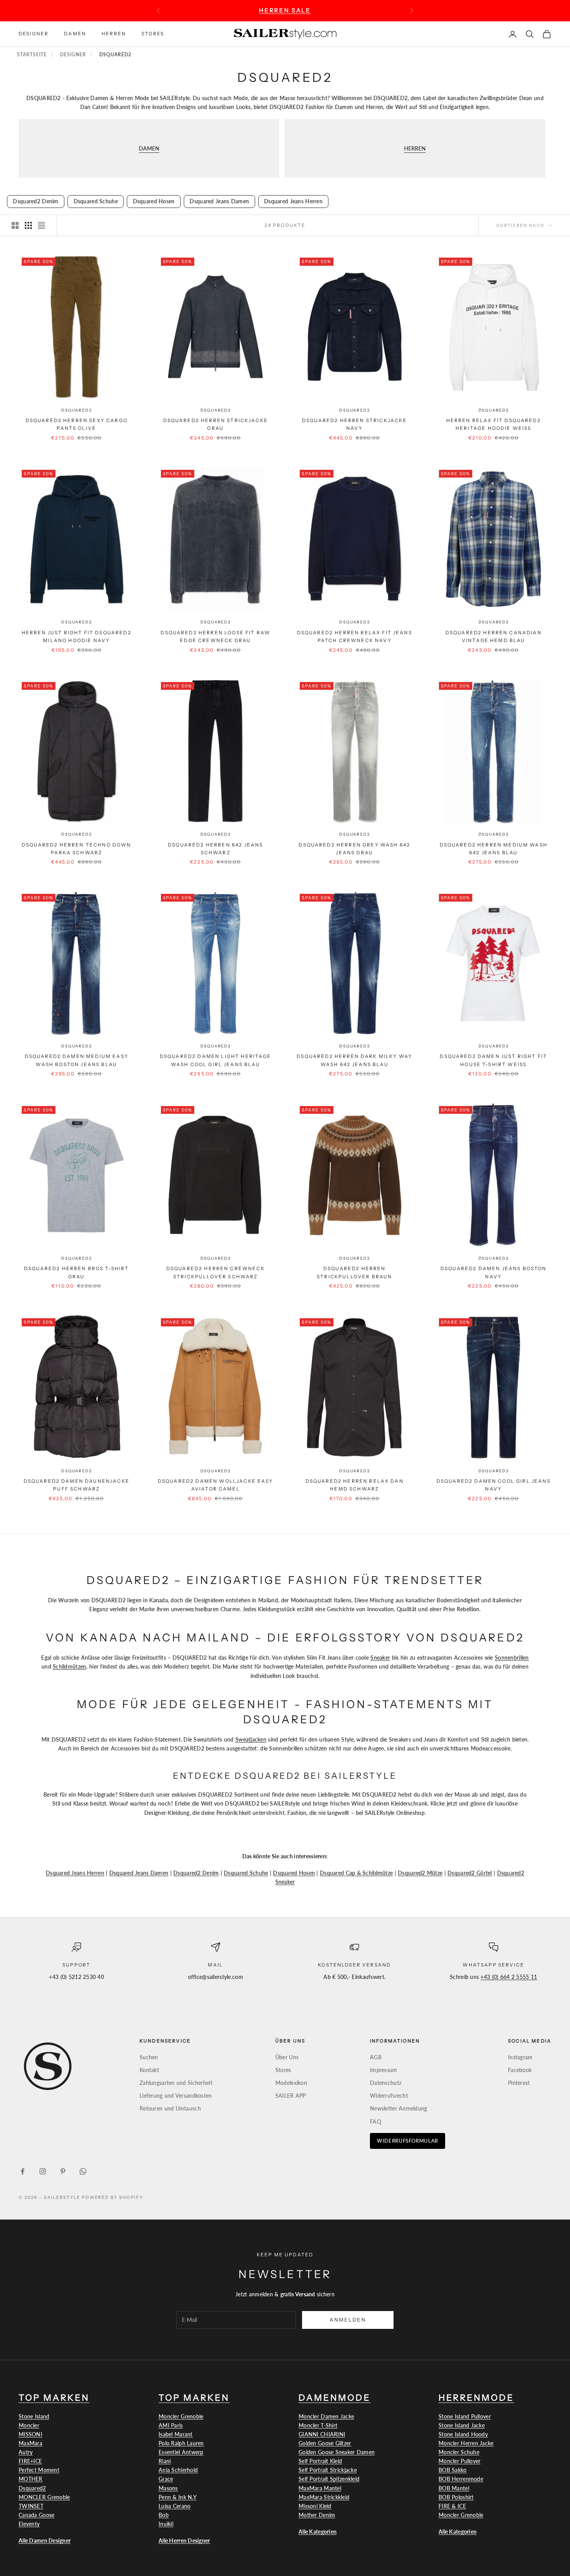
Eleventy (29, 2524)
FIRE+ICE (30, 2461)
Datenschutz (386, 2083)
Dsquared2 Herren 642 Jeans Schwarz (215, 848)
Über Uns (287, 2057)
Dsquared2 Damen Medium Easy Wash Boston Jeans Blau (77, 1060)
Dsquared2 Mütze (420, 1873)
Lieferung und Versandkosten (176, 2096)
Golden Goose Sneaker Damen (337, 2452)
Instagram (520, 2057)
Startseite (32, 55)
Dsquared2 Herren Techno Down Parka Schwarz (76, 848)
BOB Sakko (453, 2470)
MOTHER (31, 2479)
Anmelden (348, 2320)
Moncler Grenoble (181, 2416)
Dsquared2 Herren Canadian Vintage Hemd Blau (494, 636)
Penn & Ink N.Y (178, 2497)
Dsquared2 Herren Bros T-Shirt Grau (77, 1273)
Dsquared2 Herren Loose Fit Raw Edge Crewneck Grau (215, 636)
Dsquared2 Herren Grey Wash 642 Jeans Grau (354, 848)
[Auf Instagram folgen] (43, 2171)
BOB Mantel (454, 2488)
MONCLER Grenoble (44, 2497)
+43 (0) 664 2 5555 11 (509, 1977)
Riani (165, 2461)
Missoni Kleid (315, 2506)
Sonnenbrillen (512, 1658)
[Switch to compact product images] (41, 225)
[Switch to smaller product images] (28, 225)
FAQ (376, 2122)
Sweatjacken (251, 1739)
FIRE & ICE (452, 2506)
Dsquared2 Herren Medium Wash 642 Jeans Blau (494, 848)
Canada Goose (36, 2515)
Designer (34, 34)
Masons (168, 2488)
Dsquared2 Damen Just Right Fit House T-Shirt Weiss (493, 1060)
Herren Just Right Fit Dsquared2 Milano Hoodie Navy (77, 636)
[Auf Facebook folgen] (22, 2171)
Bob (164, 2515)
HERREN (415, 148)
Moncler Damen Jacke (326, 2416)
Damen (75, 34)
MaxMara (30, 2443)
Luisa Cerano (174, 2506)
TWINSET (31, 2506)
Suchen (149, 2057)
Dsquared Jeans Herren (75, 1873)
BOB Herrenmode (461, 2479)
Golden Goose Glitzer (325, 2443)
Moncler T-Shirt (318, 2425)
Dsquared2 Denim (196, 1873)
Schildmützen (69, 1666)
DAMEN (149, 148)
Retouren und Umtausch (170, 2108)
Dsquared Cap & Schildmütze (356, 1873)
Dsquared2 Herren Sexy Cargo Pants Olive (77, 424)
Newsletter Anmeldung (399, 2108)
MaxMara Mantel (320, 2488)
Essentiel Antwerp (181, 2452)
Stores (153, 34)
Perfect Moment (39, 2470)
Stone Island (34, 2416)
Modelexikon (291, 2083)
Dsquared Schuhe (246, 1873)
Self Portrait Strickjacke (328, 2470)
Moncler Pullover (459, 2461)
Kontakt (149, 2070)
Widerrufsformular (408, 2141)
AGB (376, 2057)
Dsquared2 (76, 410)
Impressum (384, 2070)
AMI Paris (171, 2425)
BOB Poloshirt (456, 2497)
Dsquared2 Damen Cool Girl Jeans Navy (494, 1485)
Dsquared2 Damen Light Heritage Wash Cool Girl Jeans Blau (216, 1060)
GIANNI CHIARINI (322, 2434)
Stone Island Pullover (465, 2416)
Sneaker (380, 1658)
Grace (166, 2479)
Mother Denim (317, 2515)
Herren (114, 34)
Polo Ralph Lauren (181, 2443)
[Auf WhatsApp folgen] (83, 2171)
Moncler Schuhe (459, 2452)
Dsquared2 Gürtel (470, 1873)
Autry (26, 2452)
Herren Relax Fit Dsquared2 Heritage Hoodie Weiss (494, 424)
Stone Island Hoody (463, 2434)
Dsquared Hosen (294, 1873)
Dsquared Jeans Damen (139, 1873)
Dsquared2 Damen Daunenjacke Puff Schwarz (77, 1485)
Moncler (29, 2425)
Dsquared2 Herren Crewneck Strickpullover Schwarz (216, 1273)
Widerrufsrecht (389, 2096)
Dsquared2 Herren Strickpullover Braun (354, 1273)
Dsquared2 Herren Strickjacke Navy (354, 424)
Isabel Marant (176, 2434)
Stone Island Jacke (462, 2425)
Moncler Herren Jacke (466, 2443)
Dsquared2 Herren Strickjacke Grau (216, 424)
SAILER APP (291, 2096)
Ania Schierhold (178, 2470)
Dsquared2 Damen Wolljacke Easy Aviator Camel (216, 1485)
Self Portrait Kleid (320, 2461)
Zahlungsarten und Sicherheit (176, 2083)
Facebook (520, 2070)
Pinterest (519, 2083)
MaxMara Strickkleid (324, 2497)
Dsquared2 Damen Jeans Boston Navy (493, 1273)
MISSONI (30, 2434)
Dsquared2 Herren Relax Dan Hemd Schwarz (355, 1485)
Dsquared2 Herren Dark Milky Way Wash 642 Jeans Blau (354, 1060)
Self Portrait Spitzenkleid (329, 2479)
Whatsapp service (493, 1965)
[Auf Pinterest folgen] (63, 2171)
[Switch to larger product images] (15, 225)
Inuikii (166, 2524)
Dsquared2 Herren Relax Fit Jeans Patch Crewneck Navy (355, 636)
